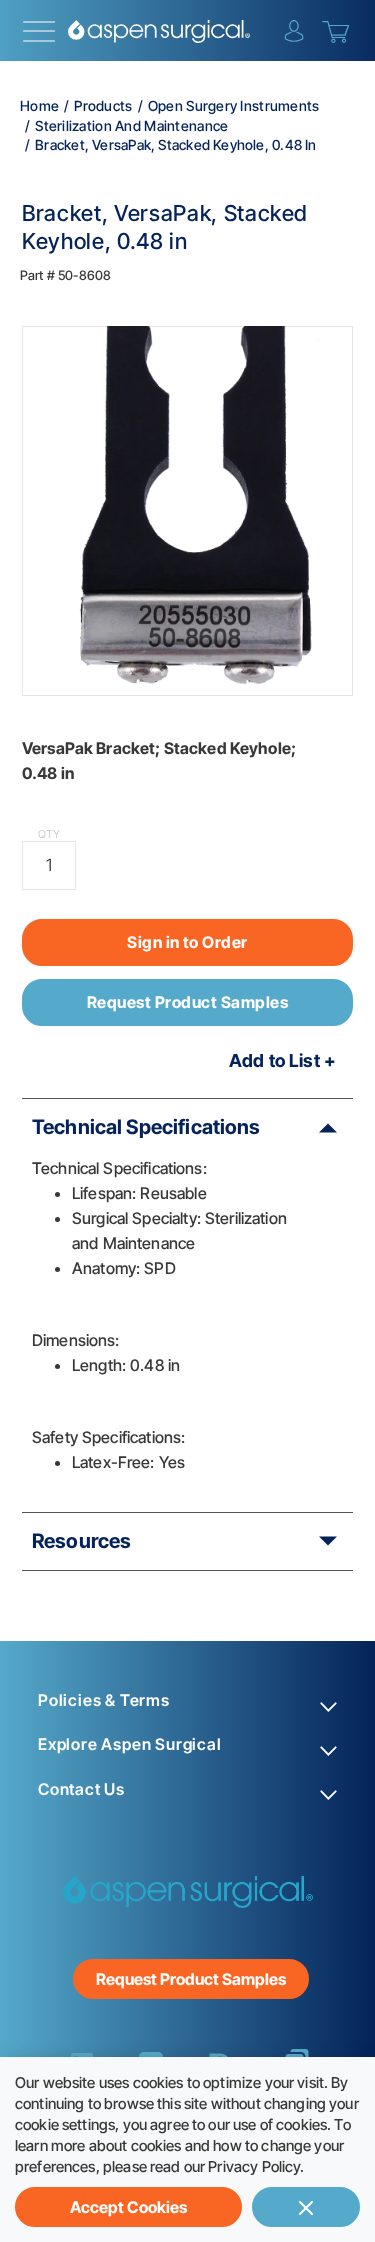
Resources (81, 1541)
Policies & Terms (104, 1700)
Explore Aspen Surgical (130, 1744)
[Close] (306, 2207)
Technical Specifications (146, 1127)
